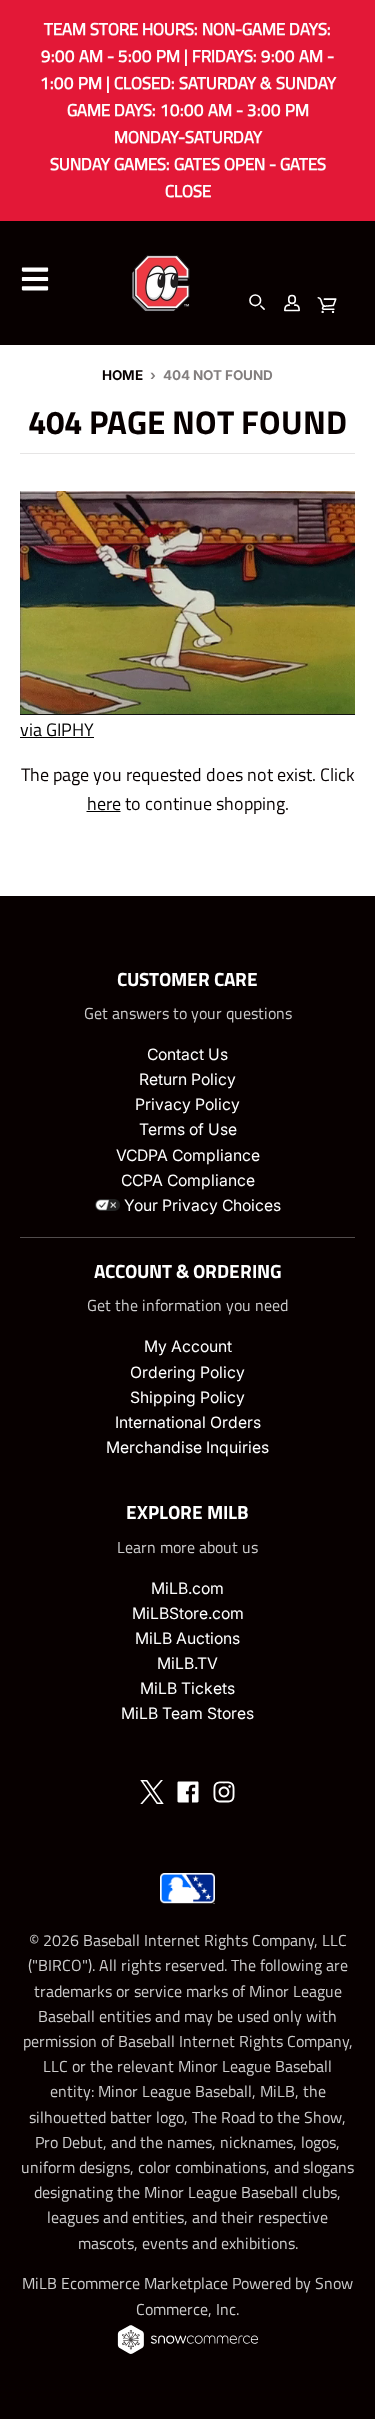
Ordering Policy (187, 1372)
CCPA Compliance (188, 1180)
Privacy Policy (187, 1104)
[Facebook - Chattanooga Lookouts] (188, 1792)
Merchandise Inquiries (187, 1447)
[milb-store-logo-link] (187, 1907)
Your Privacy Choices (200, 1205)
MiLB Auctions (187, 1638)
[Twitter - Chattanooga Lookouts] (152, 1792)
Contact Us (187, 1054)
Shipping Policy (187, 1397)
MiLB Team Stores (187, 1713)
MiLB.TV (187, 1663)
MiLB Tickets (187, 1688)
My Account (188, 1346)
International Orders (188, 1422)
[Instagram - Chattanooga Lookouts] (224, 1792)
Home (122, 375)
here (104, 803)
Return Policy (187, 1079)
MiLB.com (187, 1588)
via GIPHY (57, 729)
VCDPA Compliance (188, 1155)
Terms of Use (188, 1129)
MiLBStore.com (188, 1613)
